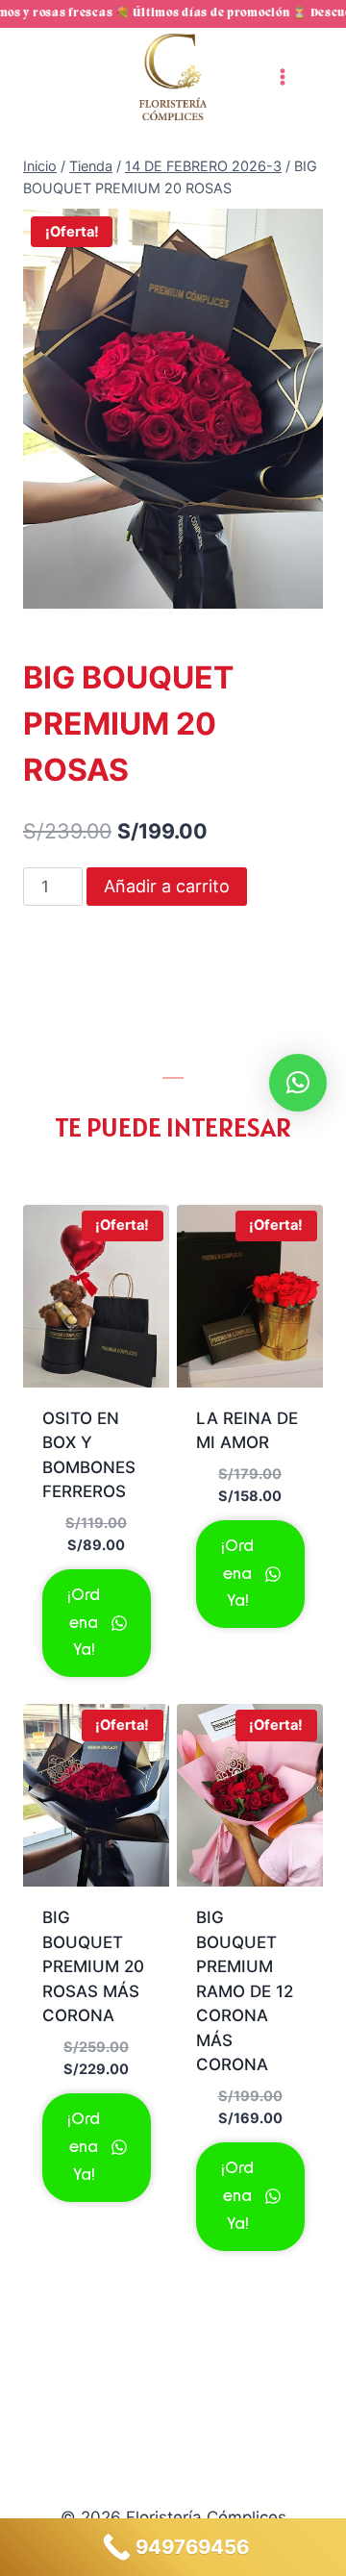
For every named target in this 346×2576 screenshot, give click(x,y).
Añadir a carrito (167, 886)
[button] (298, 1083)
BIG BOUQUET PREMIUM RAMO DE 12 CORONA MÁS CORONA (245, 1991)
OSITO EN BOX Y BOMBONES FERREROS (89, 1455)
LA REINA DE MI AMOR (247, 1431)
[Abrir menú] (282, 76)
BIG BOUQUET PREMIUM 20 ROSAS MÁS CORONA (93, 1966)
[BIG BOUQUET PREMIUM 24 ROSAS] (173, 409)
